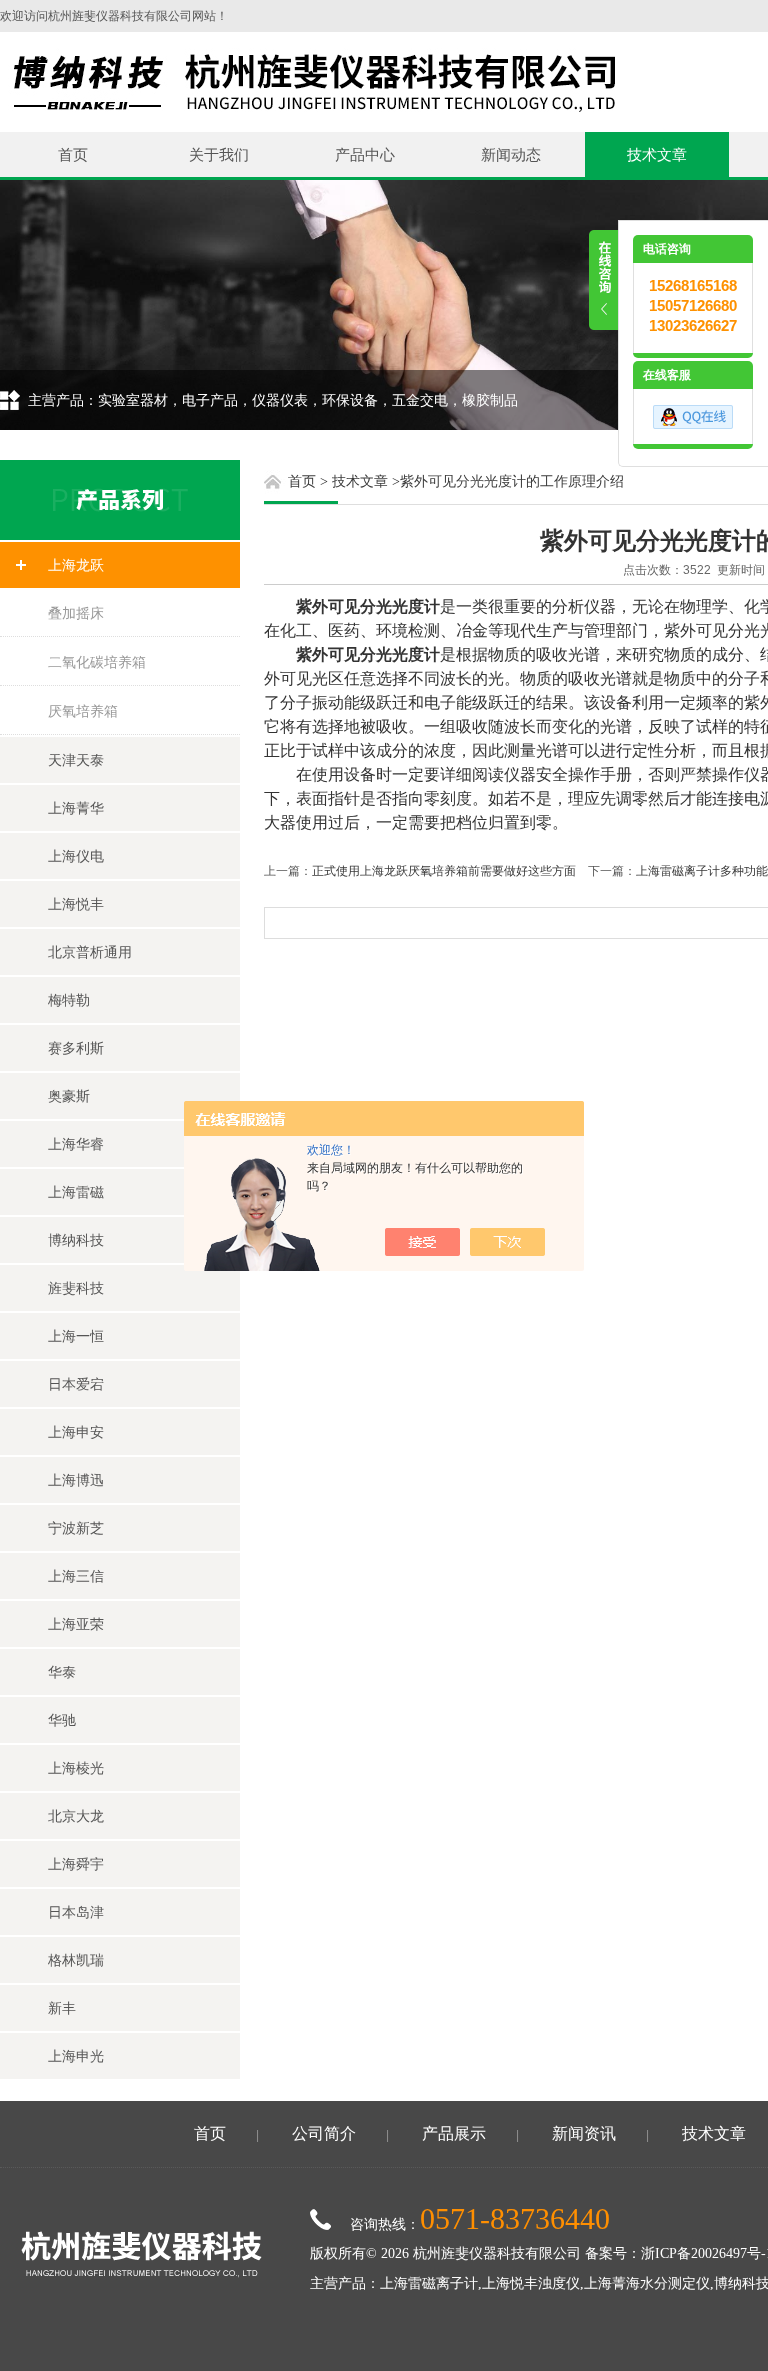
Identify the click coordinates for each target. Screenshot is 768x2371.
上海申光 (76, 2056)
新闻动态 (511, 154)
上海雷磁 (76, 1192)
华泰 (62, 1672)
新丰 (62, 2008)
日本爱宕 (76, 1384)
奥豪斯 (69, 1096)
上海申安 (76, 1432)
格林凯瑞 (76, 1960)
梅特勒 (69, 1000)
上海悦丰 (76, 904)
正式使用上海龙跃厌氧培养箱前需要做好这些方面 (444, 871)
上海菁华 (76, 808)
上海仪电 (76, 856)
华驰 (62, 1720)
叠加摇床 (76, 613)
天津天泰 (76, 760)
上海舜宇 (76, 1864)
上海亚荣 (76, 1624)
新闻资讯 (584, 2133)
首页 (73, 154)
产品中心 (365, 154)
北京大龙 (76, 1816)
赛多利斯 (76, 1048)
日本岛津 (76, 1912)
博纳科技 (76, 1240)
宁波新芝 (76, 1528)
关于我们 (219, 154)
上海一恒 (76, 1336)
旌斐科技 (76, 1288)
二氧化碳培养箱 (97, 662)
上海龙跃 (76, 565)
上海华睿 (76, 1144)
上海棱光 (76, 1768)
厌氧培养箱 (83, 711)
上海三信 (76, 1576)
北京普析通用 (90, 952)
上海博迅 (76, 1480)
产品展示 (454, 2133)
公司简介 (324, 2133)
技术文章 (657, 154)
